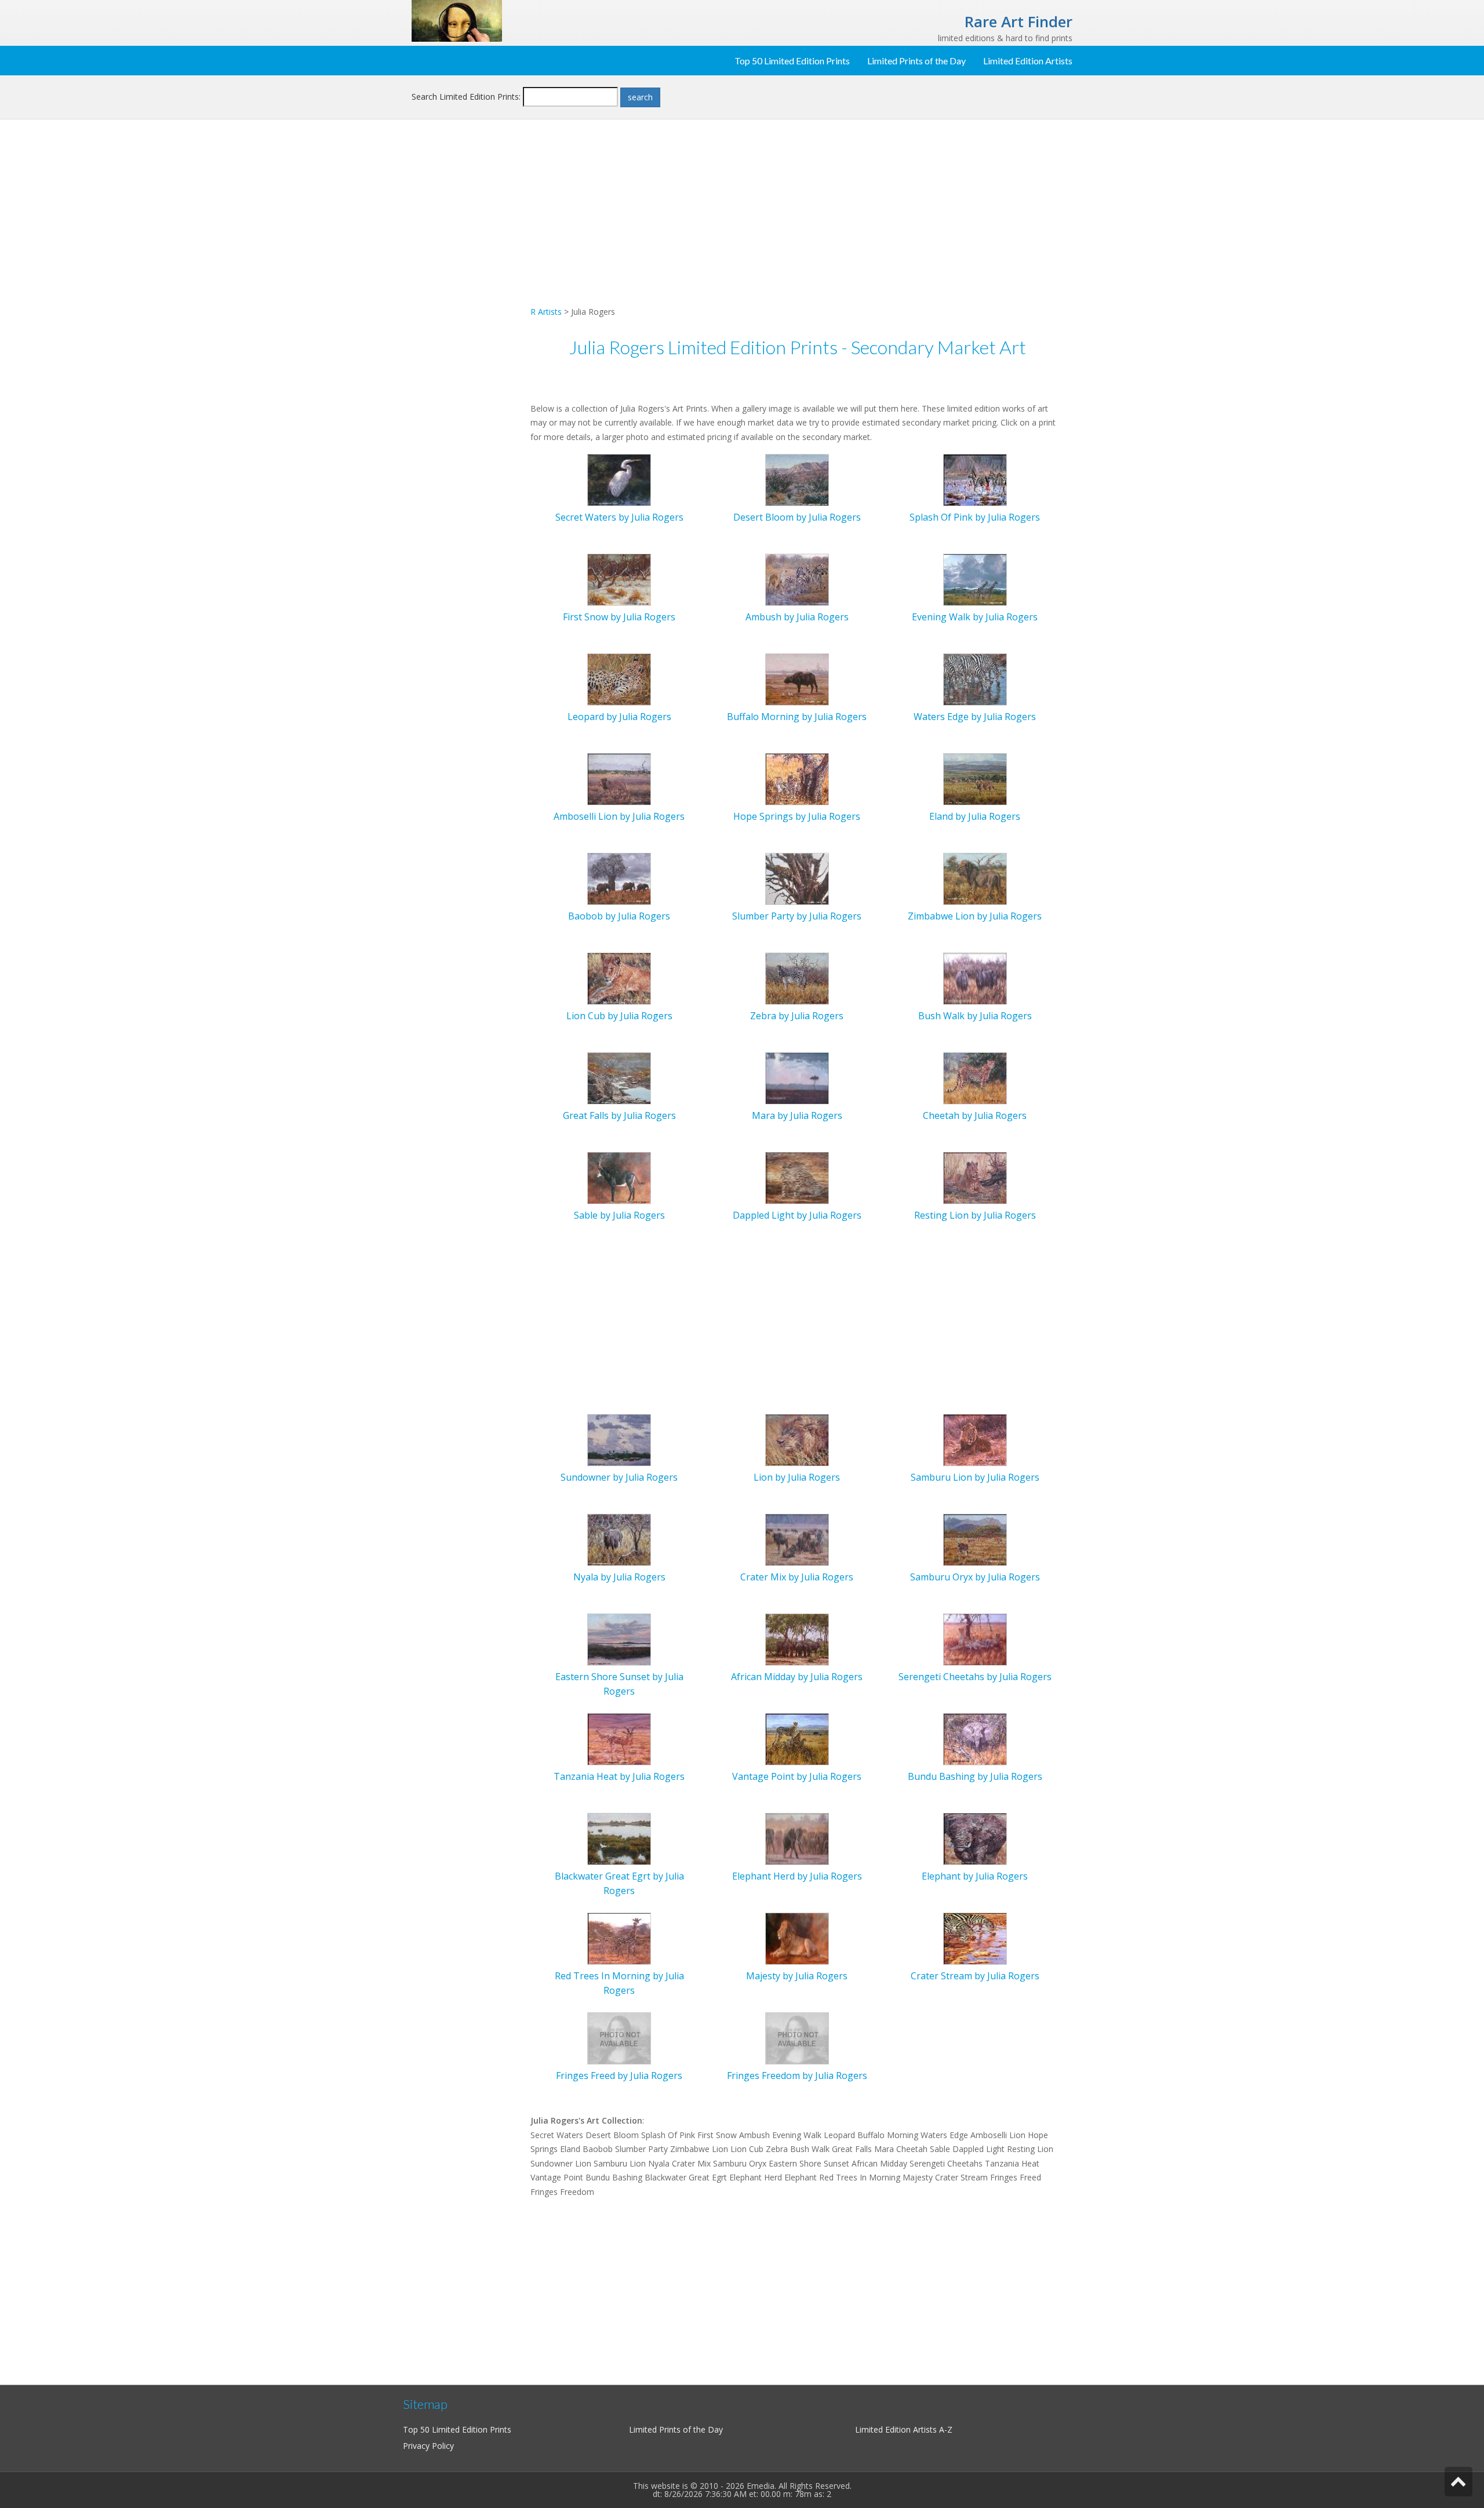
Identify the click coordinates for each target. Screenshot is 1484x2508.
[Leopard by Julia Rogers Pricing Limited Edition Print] (619, 679)
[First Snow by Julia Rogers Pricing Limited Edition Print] (619, 579)
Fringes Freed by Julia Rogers (619, 2076)
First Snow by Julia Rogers (619, 617)
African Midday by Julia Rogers (797, 1677)
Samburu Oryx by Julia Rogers (975, 1577)
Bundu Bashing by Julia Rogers (975, 1776)
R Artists (546, 312)
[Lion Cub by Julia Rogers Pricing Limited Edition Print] (619, 978)
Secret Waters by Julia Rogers (619, 517)
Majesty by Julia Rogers (797, 1976)
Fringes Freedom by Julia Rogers (797, 2076)
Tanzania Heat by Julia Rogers (619, 1776)
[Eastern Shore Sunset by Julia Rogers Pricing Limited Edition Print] (619, 1639)
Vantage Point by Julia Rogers (797, 1776)
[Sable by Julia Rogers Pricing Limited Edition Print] (619, 1177)
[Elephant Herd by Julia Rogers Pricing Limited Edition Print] (797, 1838)
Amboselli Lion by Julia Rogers (619, 816)
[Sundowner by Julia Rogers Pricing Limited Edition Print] (619, 1439)
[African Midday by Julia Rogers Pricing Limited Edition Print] (797, 1639)
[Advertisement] (467, 317)
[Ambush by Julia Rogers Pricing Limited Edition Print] (797, 579)
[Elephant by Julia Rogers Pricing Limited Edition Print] (975, 1838)
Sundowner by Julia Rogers (619, 1477)
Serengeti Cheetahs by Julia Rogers (975, 1677)
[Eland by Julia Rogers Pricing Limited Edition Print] (975, 778)
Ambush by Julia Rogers (797, 617)
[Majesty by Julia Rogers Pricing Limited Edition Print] (797, 1938)
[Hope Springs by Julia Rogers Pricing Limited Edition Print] (797, 778)
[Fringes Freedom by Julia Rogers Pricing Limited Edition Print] (797, 2038)
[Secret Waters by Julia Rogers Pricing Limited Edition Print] (619, 479)
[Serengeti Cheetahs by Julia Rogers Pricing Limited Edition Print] (975, 1639)
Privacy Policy (428, 2446)
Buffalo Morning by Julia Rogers (797, 717)
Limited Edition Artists (1028, 61)
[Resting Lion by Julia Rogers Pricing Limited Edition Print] (975, 1177)
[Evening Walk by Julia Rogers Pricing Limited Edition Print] (975, 579)
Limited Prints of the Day (916, 61)
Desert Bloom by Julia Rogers (797, 517)
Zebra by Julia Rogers (797, 1016)
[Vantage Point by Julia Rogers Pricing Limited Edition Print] (797, 1738)
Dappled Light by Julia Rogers (797, 1215)
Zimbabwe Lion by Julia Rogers (975, 916)
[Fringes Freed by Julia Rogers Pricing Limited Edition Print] (619, 2038)
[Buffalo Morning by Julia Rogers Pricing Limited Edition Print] (797, 679)
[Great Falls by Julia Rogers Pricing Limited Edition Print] (619, 1077)
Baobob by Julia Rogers (619, 916)
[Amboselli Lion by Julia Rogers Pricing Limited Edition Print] (619, 778)
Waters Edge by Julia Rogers (975, 717)
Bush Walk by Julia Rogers (975, 1016)
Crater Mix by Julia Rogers (797, 1577)
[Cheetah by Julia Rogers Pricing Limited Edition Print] (975, 1077)
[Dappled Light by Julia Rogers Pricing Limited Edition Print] (797, 1177)
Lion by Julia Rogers (797, 1477)
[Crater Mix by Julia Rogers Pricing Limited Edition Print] (797, 1539)
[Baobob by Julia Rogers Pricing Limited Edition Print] (619, 878)
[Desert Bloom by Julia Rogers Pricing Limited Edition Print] (797, 479)
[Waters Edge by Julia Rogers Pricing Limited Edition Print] (975, 679)
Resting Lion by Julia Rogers (975, 1215)
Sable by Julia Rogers (619, 1215)
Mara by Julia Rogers (797, 1115)
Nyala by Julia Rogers (619, 1577)
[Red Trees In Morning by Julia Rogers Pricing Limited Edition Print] (619, 1938)
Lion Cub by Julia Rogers (619, 1016)
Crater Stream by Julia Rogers (975, 1976)
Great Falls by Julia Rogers (619, 1115)
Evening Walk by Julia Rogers (975, 617)
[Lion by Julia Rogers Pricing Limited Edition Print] (797, 1439)
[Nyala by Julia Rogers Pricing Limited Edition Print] (619, 1539)
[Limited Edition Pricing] (457, 20)
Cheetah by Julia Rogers (975, 1115)
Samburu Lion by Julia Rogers (975, 1477)
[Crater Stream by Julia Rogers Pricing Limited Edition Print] (975, 1938)
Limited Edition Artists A (900, 2429)
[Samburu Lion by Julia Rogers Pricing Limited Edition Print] (975, 1439)
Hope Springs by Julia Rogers (797, 816)
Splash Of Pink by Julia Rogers (975, 517)
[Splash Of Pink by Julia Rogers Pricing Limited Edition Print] (975, 479)
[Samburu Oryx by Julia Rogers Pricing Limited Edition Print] (975, 1539)
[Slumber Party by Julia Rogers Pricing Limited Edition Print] (797, 878)
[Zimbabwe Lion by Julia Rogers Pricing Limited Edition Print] (975, 878)
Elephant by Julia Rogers (975, 1876)
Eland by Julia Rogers (975, 816)
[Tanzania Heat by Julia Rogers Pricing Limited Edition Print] (619, 1738)
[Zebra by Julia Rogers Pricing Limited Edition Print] (797, 978)
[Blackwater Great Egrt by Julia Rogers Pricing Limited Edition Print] (619, 1838)
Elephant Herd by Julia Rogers (797, 1876)
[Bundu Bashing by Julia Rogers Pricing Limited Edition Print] (975, 1738)
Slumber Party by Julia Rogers (797, 916)
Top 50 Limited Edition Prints (792, 61)
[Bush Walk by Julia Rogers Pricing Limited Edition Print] (975, 978)
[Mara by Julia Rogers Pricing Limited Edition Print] (797, 1077)
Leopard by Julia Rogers (619, 717)
